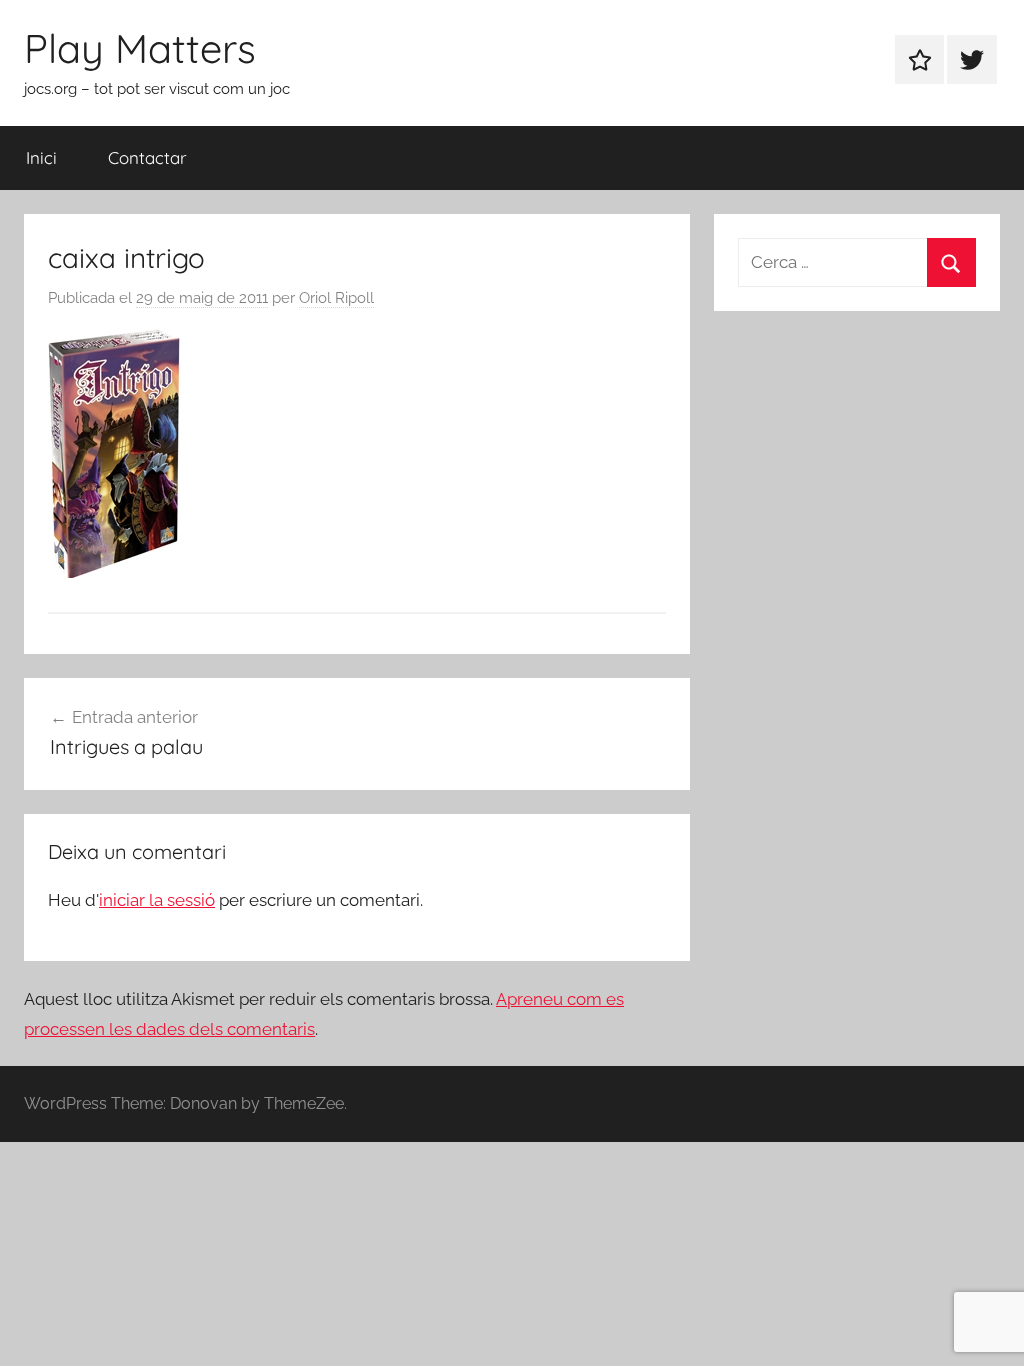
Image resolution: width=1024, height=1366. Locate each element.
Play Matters (140, 48)
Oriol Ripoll (336, 298)
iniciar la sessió (157, 900)
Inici (41, 157)
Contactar (147, 157)
